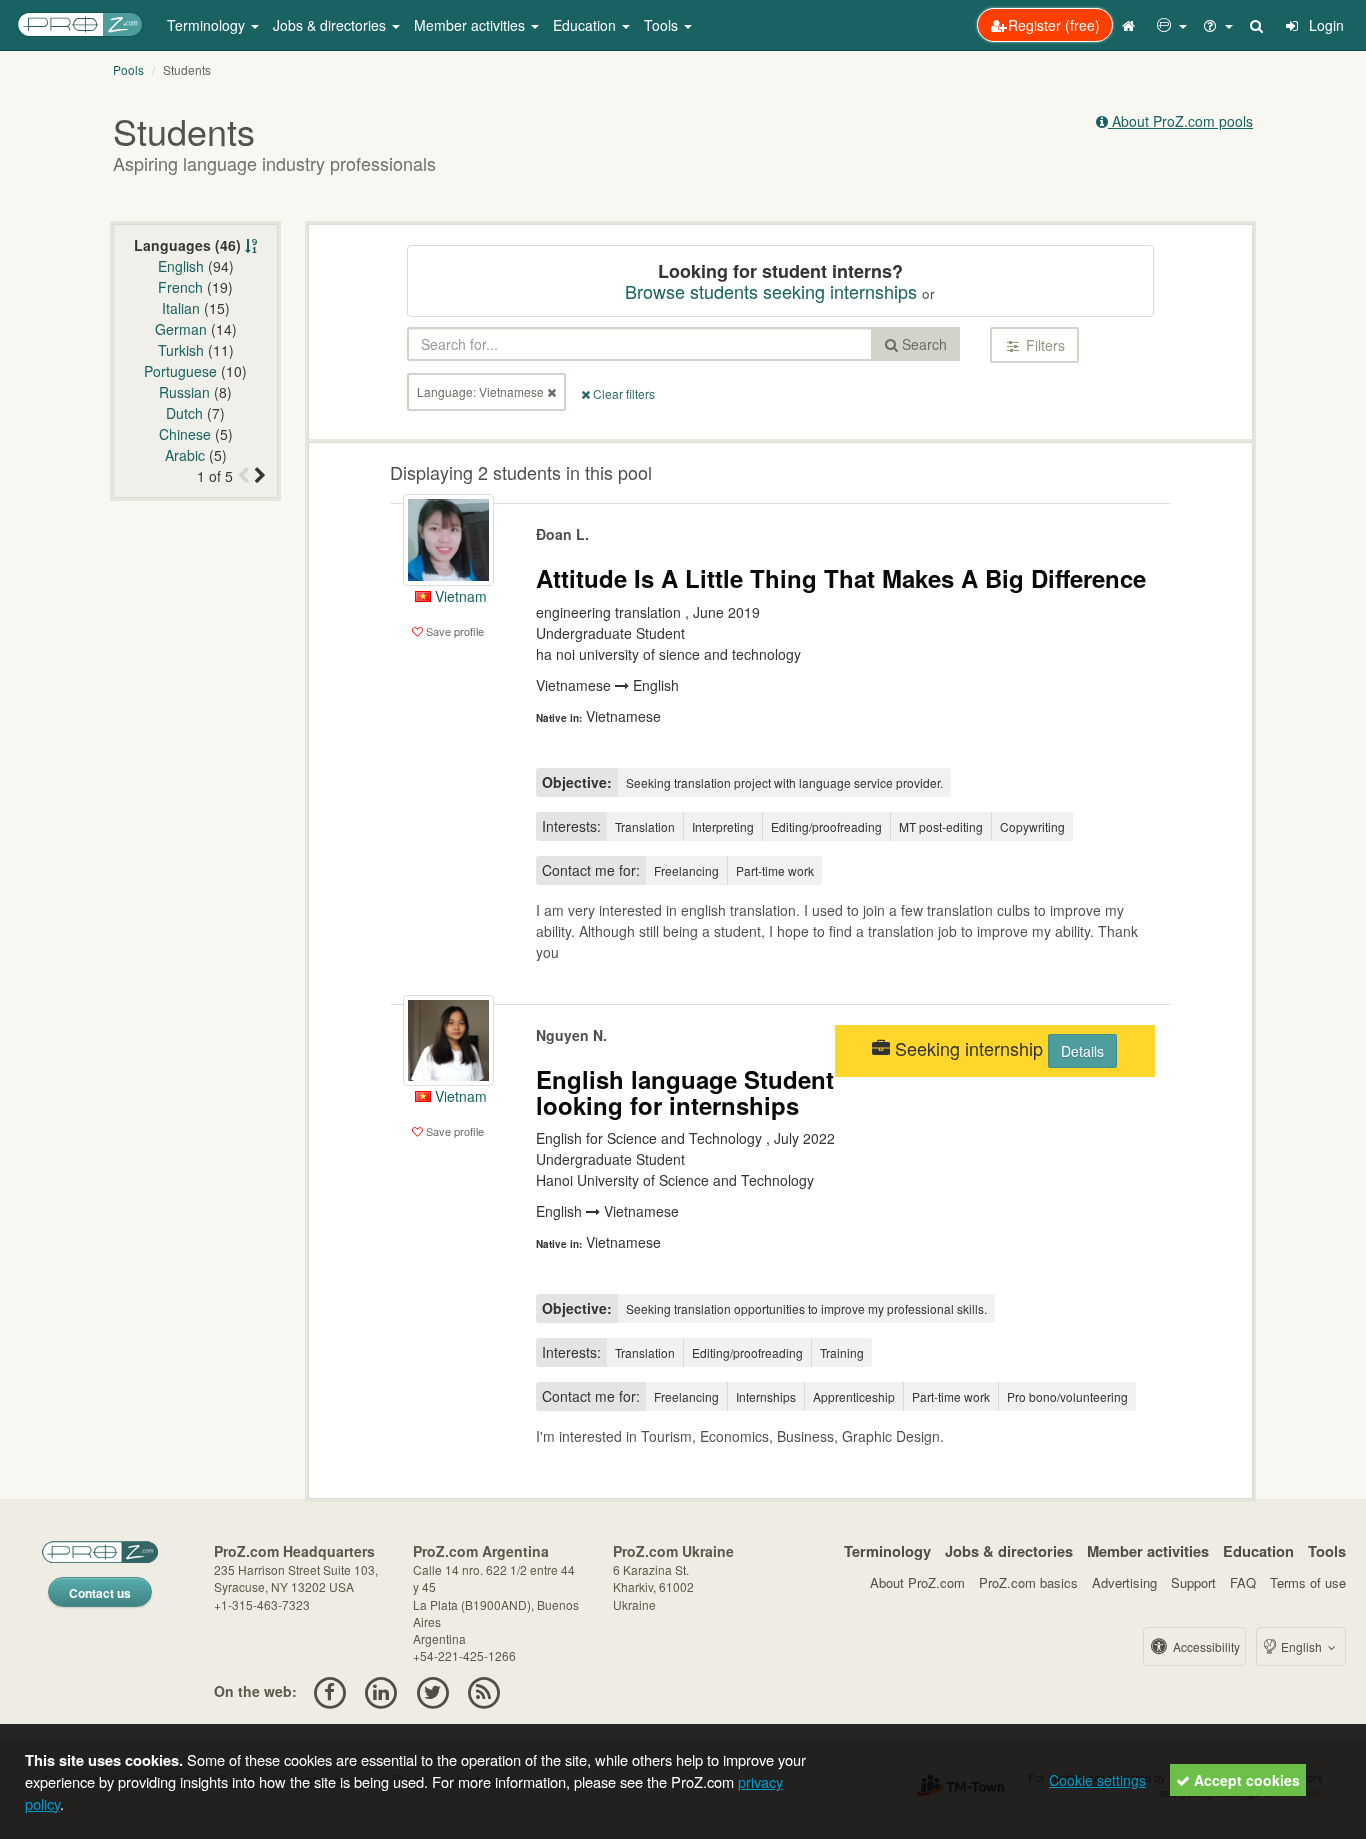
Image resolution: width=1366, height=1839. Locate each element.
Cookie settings (1097, 1780)
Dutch (184, 413)
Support (1193, 1582)
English (181, 266)
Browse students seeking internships (771, 291)
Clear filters (622, 393)
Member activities (1148, 1551)
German (181, 329)
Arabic (185, 455)
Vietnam (459, 596)
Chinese (185, 434)
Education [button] (586, 25)
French (180, 287)
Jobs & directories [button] (331, 25)
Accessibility (1205, 1646)
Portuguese (180, 371)
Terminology (887, 1551)
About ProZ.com (917, 1582)
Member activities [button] (471, 25)
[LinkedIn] (381, 1691)
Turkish (181, 350)
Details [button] (1082, 1051)
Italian (181, 308)
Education (1258, 1551)
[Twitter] (432, 1691)
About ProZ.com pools (1180, 121)
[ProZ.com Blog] (483, 1691)
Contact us (100, 1593)
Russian (184, 392)
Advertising (1124, 1582)
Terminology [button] (208, 25)
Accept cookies (1245, 1780)
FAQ (1243, 1582)
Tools (1327, 1551)
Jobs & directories (1009, 1551)
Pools (128, 69)
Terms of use (1308, 1582)
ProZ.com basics (1028, 1582)
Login (1324, 25)
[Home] (1131, 25)
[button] (1172, 25)
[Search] (1258, 25)
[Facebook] (329, 1691)
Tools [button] (663, 25)
